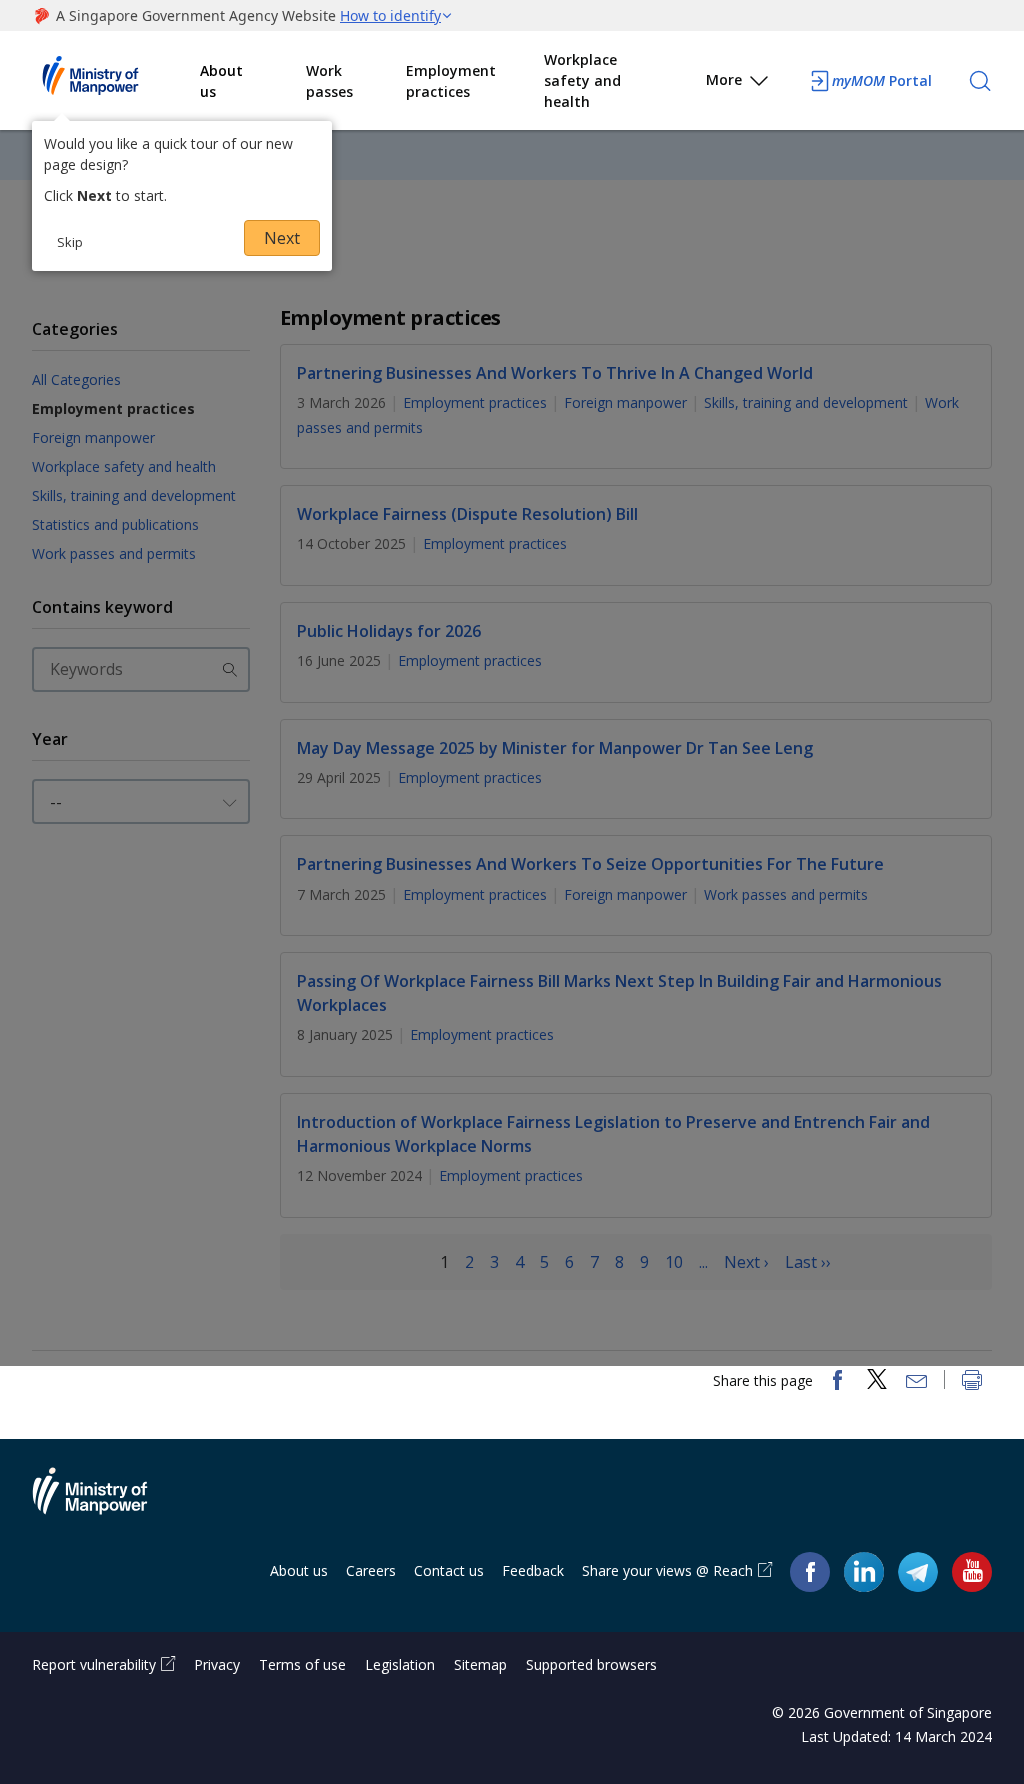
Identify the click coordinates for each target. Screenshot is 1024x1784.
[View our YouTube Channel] (972, 1571)
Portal (882, 80)
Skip (70, 242)
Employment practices (451, 81)
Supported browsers (591, 1664)
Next (282, 238)
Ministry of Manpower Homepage (116, 81)
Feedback (533, 1570)
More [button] (724, 79)
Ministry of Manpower (105, 1503)
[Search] (980, 81)
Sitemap (480, 1664)
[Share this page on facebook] (837, 1382)
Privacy (217, 1664)
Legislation (400, 1664)
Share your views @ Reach (667, 1570)
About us (221, 81)
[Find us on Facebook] (810, 1571)
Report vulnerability (94, 1664)
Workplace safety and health (582, 80)
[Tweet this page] (877, 1382)
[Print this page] (972, 1382)
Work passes (329, 81)
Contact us (449, 1570)
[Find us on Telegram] (918, 1571)
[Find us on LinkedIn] (864, 1572)
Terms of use (302, 1664)
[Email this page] (917, 1382)
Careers (371, 1570)
